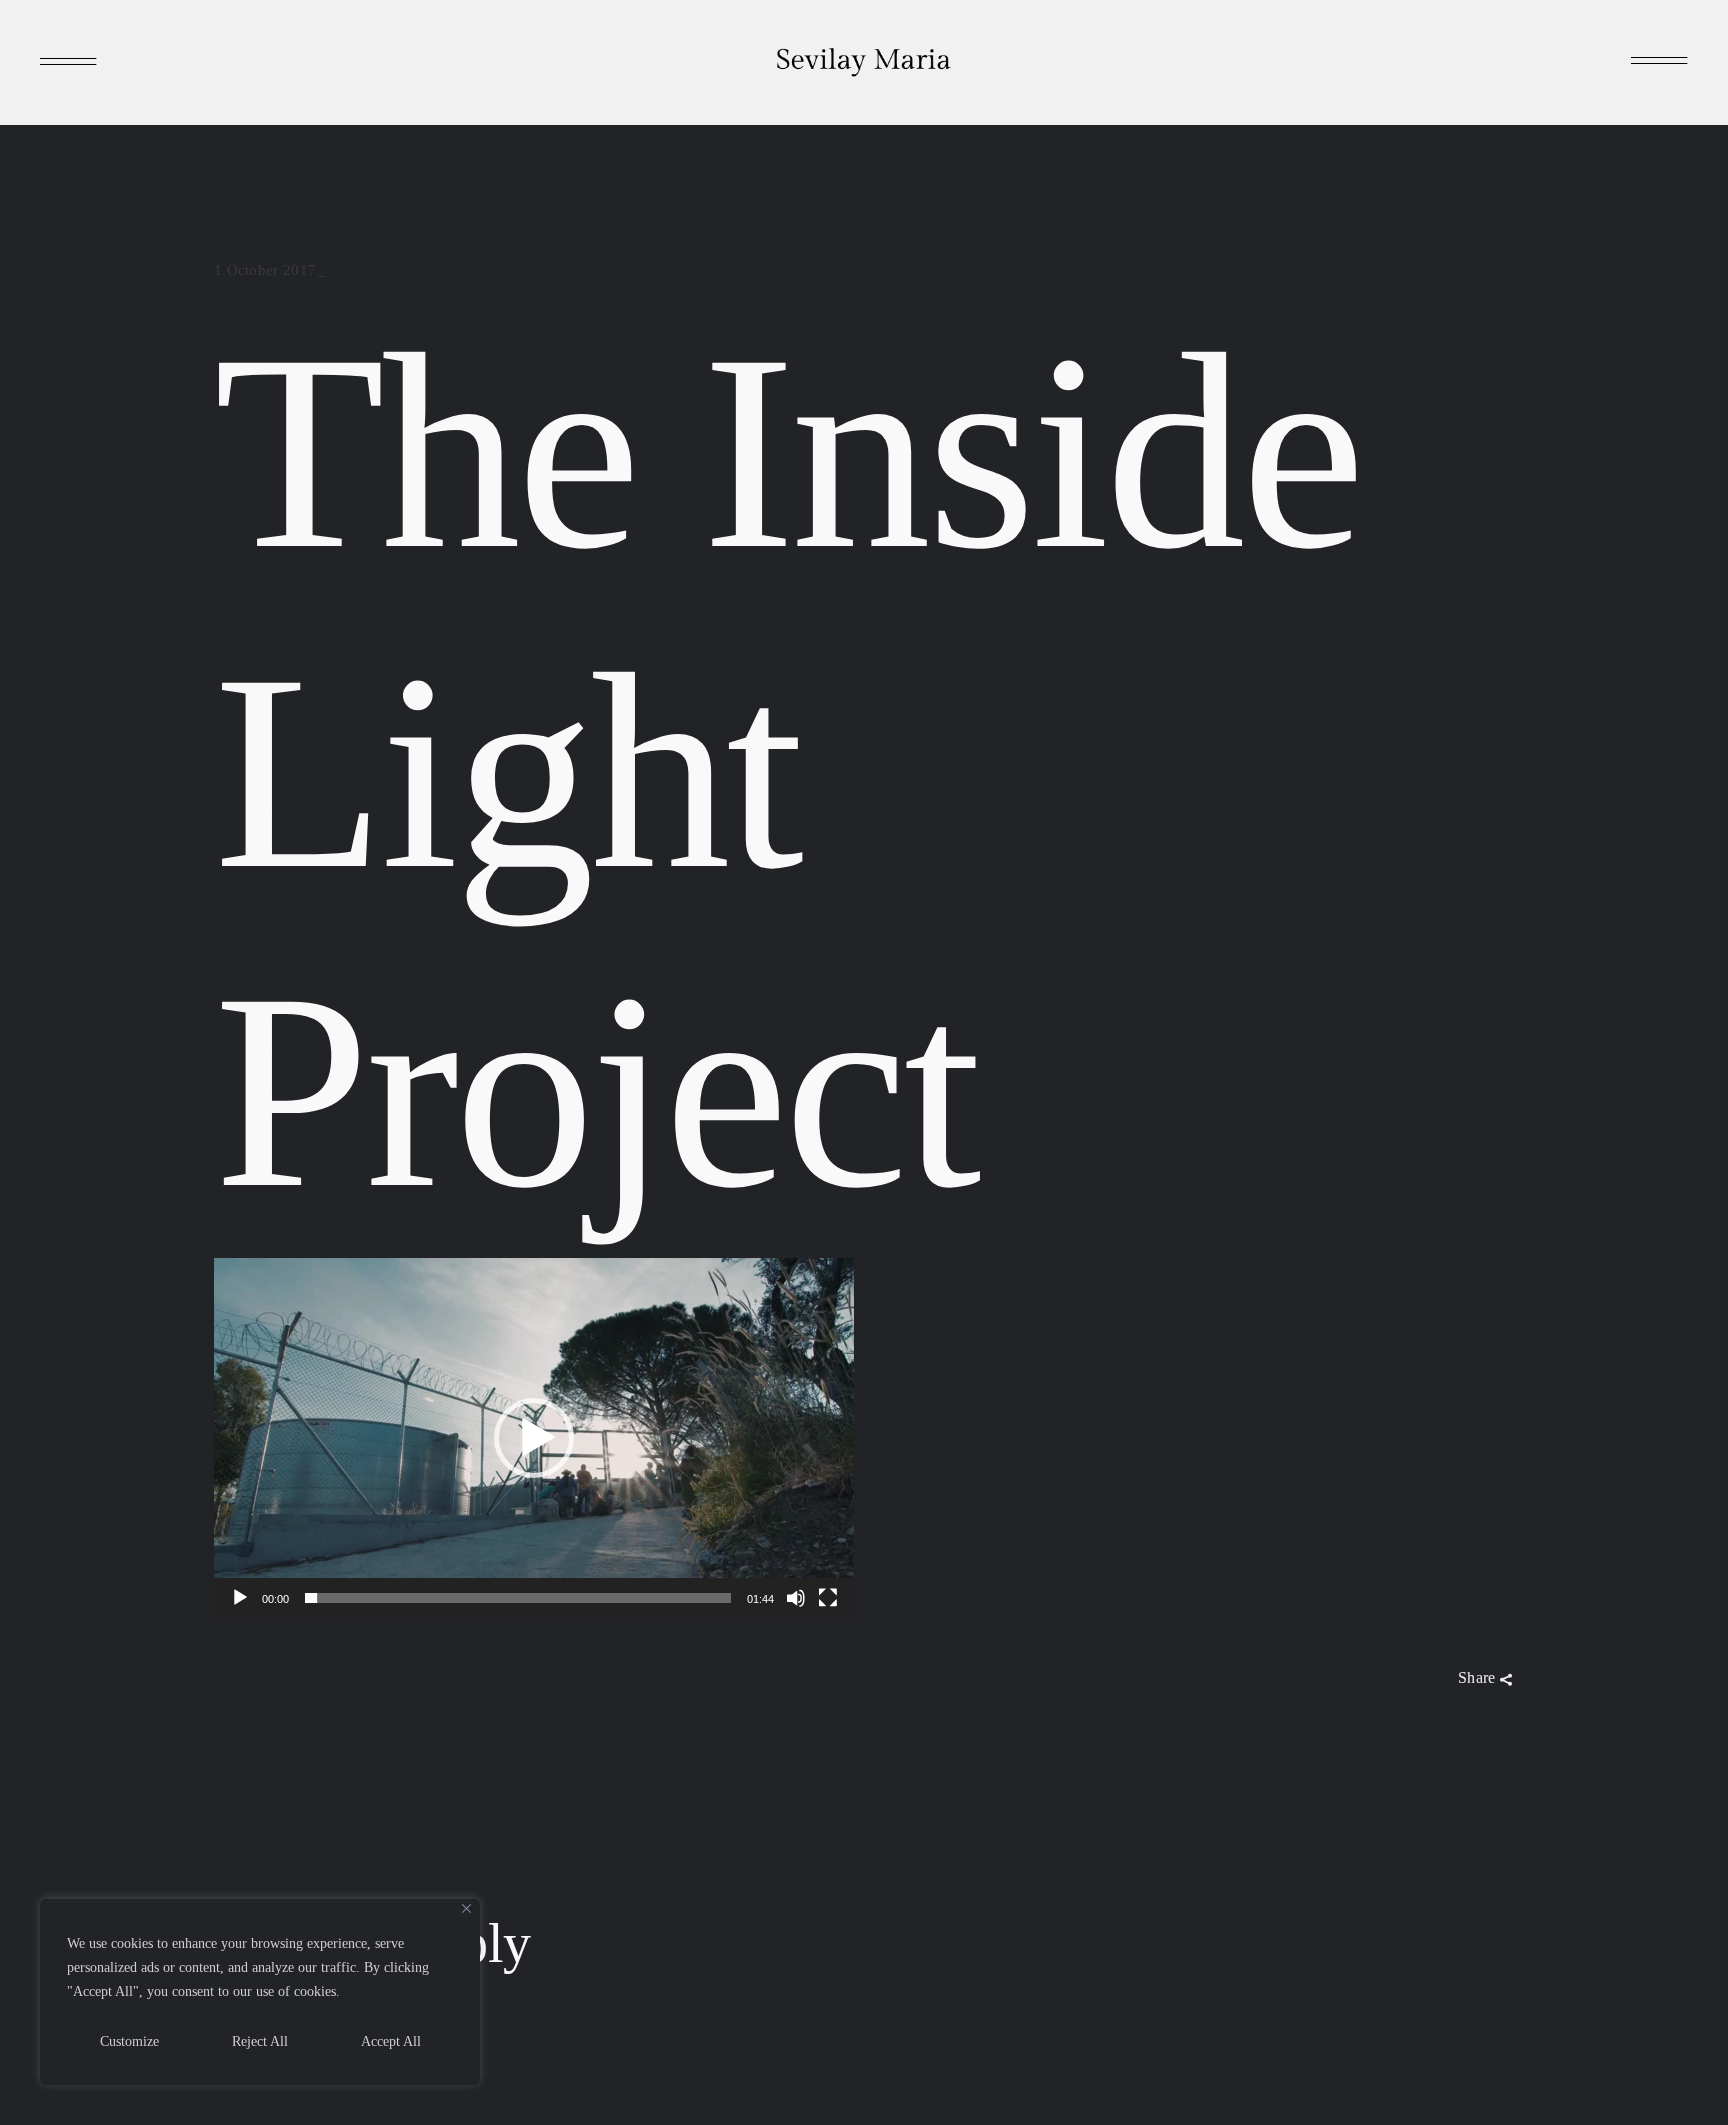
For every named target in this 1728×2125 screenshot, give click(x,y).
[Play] (240, 1598)
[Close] (466, 1908)
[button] (534, 1438)
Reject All (260, 2041)
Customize (129, 2041)
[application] (534, 1438)
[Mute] (796, 1598)
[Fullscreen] (828, 1598)
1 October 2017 (265, 270)
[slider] (518, 1598)
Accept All (391, 2041)
